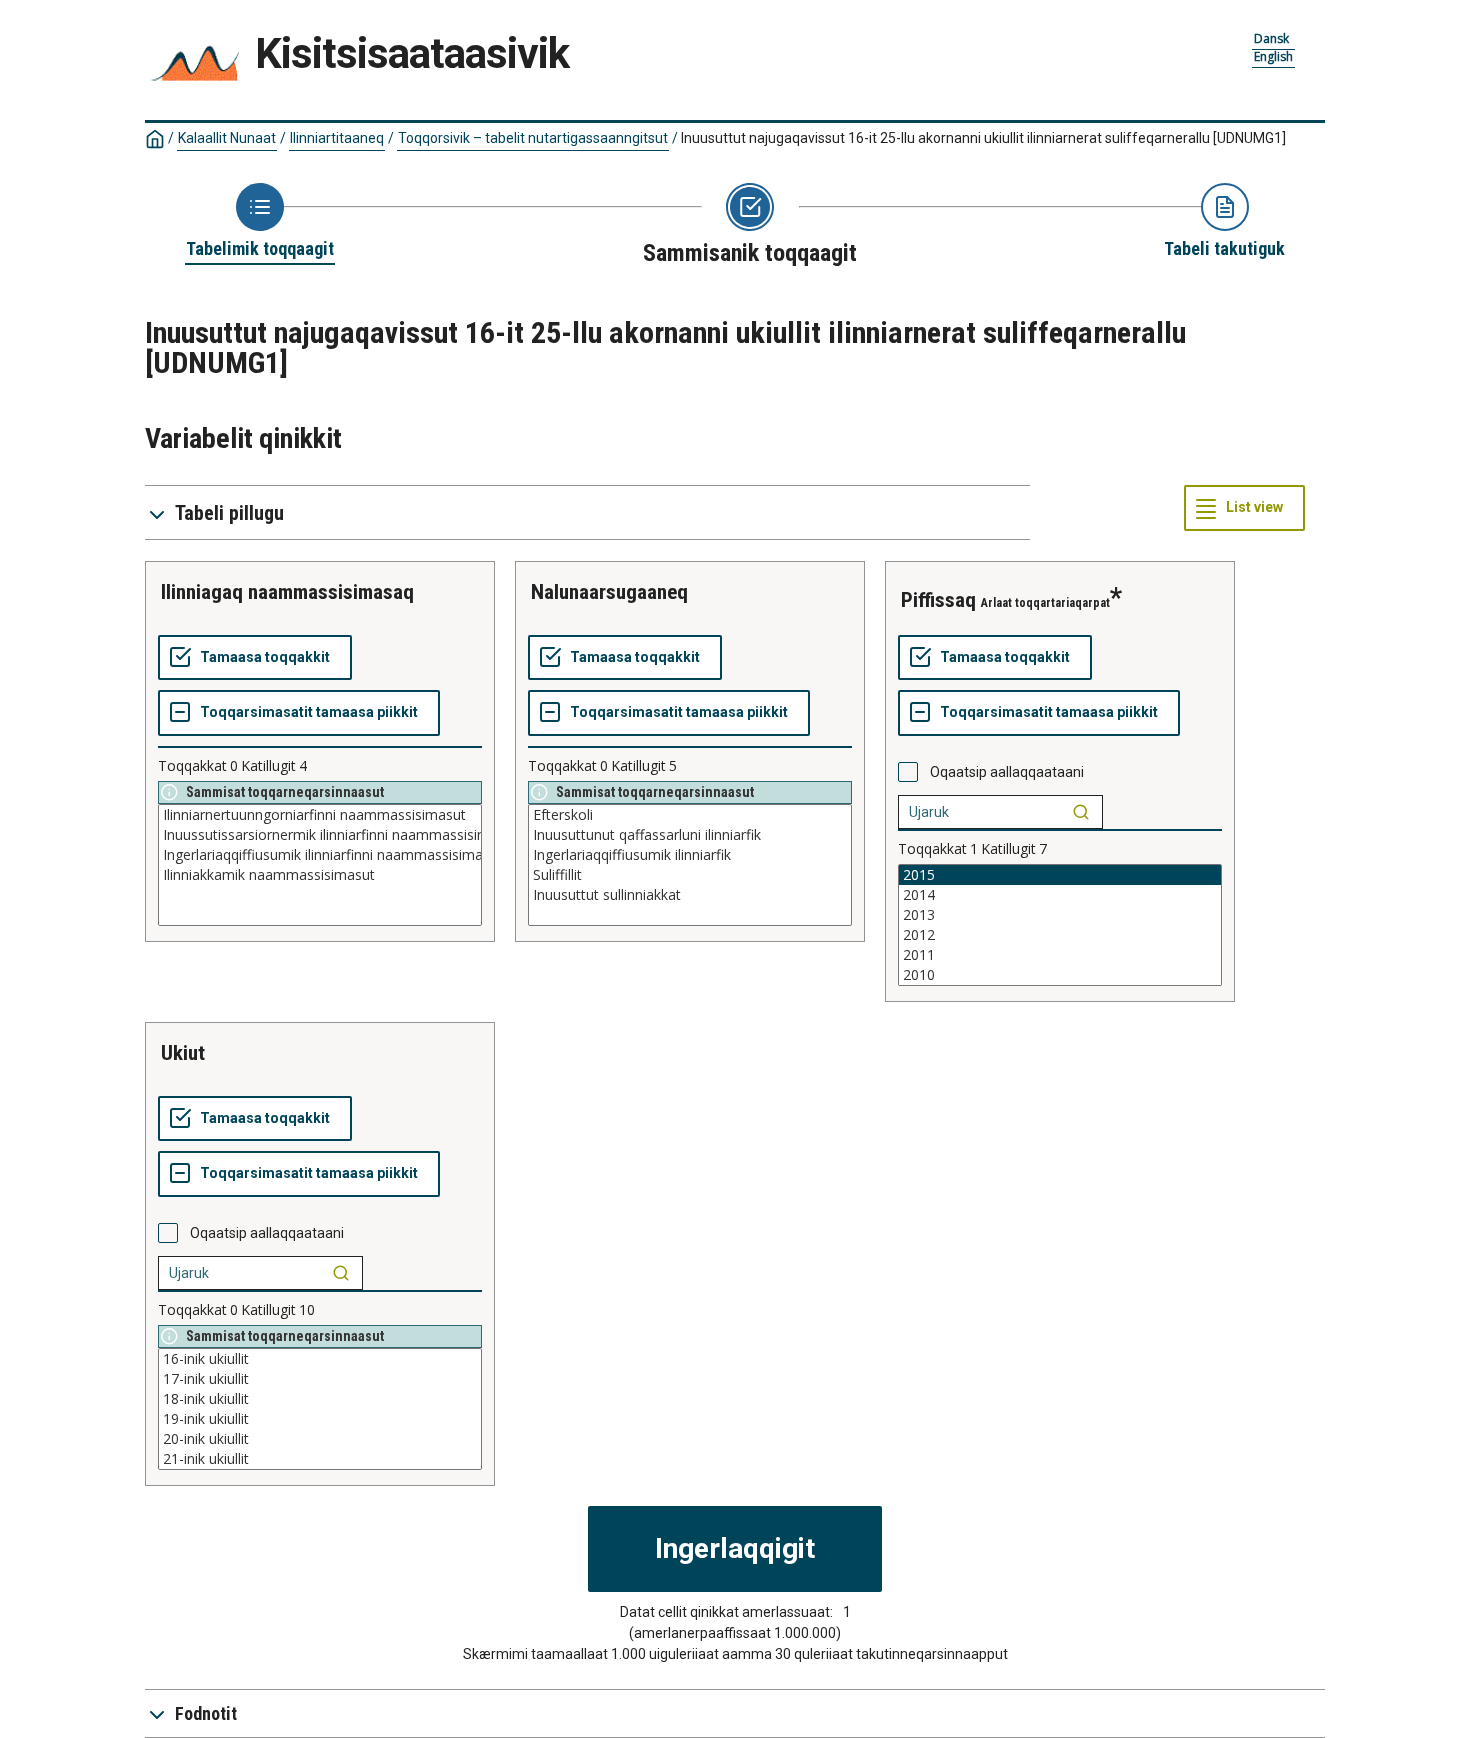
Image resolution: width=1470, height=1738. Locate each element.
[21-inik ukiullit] (320, 1459)
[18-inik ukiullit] (320, 1399)
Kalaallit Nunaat (227, 138)
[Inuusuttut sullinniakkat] (690, 895)
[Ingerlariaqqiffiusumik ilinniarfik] (690, 855)
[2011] (1060, 955)
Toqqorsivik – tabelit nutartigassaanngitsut (533, 138)
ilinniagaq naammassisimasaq (287, 592)
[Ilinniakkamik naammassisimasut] (320, 875)
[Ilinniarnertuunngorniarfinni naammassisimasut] (320, 815)
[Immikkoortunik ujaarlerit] (1081, 812)
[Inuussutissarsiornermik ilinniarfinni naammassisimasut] (320, 835)
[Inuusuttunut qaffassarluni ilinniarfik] (690, 835)
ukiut (183, 1053)
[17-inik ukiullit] (320, 1379)
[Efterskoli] (690, 815)
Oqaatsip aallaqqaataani (1007, 772)
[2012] (1060, 935)
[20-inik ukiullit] (320, 1439)
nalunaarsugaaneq (609, 592)
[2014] (1060, 895)
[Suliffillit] (690, 875)
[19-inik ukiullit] (320, 1419)
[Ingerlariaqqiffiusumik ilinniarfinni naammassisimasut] (320, 855)
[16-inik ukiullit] (320, 1359)
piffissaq (938, 600)
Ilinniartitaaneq (337, 138)
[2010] (1060, 975)
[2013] (1060, 915)
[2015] (1060, 875)
